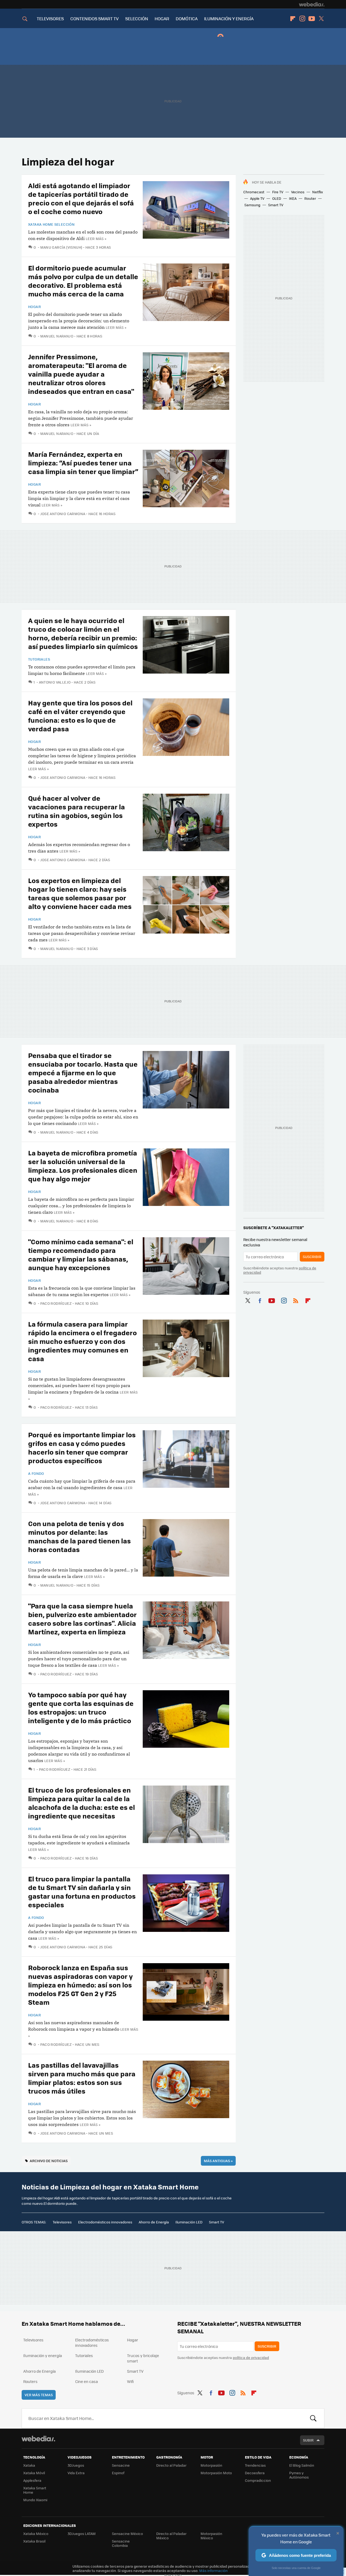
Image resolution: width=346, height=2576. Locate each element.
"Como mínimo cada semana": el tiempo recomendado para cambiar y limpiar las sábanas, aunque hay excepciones (81, 1254)
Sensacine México (127, 2533)
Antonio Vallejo (55, 682)
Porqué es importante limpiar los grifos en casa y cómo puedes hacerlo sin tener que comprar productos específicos (82, 1447)
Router (310, 198)
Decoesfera (255, 2473)
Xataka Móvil (34, 2473)
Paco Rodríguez (56, 1303)
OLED (277, 198)
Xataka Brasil (34, 2541)
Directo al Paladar (171, 2465)
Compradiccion (258, 2480)
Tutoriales (39, 659)
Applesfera (32, 2480)
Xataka (29, 2465)
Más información (213, 2570)
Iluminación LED (189, 2222)
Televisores (62, 2222)
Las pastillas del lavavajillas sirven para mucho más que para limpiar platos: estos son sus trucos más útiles (82, 2078)
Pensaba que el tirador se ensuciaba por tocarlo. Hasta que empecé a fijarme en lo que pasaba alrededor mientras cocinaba (83, 1072)
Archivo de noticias (49, 2161)
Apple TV (257, 198)
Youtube (312, 19)
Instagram (302, 19)
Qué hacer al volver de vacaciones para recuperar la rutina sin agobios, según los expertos (76, 811)
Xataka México (36, 2533)
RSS (296, 1300)
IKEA (293, 198)
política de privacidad (251, 2357)
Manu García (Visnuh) (61, 247)
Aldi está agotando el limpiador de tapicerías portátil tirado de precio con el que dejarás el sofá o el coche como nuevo (81, 198)
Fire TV (278, 192)
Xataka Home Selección (51, 224)
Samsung (252, 205)
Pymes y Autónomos (299, 2475)
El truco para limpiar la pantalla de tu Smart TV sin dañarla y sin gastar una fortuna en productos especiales (82, 1892)
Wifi (130, 2381)
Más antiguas (218, 2161)
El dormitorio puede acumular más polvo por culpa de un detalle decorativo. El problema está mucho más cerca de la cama (83, 281)
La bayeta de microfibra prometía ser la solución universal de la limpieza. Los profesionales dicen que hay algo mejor (83, 1166)
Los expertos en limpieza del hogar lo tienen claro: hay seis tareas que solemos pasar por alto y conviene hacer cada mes (80, 893)
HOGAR (162, 18)
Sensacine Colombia (121, 2543)
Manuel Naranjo (57, 336)
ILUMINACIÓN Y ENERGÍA (229, 18)
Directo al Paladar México (171, 2536)
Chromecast (254, 192)
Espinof (118, 2473)
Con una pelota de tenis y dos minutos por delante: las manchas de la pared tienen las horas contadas (79, 1536)
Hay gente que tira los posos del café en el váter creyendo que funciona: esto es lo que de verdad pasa (80, 716)
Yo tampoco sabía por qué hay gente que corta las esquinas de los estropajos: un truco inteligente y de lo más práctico (81, 1707)
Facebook (260, 1300)
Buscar (313, 2418)
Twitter (321, 19)
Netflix (318, 192)
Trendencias (255, 2465)
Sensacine (121, 2465)
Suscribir (312, 1257)
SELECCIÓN (137, 18)
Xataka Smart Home (35, 2490)
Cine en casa (86, 2381)
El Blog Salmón (302, 2465)
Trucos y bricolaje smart (143, 2358)
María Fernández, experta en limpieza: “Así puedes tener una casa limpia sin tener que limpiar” (83, 463)
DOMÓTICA (187, 18)
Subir (308, 2440)
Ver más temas (39, 2395)
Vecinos (298, 192)
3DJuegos (76, 2465)
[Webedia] (312, 4)
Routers (30, 2381)
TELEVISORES (50, 18)
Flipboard (293, 19)
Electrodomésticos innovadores (105, 2222)
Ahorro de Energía (154, 2222)
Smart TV (276, 205)
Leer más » (96, 239)
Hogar (34, 307)
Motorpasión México (211, 2536)
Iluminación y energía (43, 2355)
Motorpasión (211, 2465)
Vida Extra (76, 2473)
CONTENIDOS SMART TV (94, 18)
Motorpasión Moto (216, 2473)
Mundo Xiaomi (35, 2500)
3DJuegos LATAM (82, 2533)
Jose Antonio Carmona (63, 514)
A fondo (36, 1473)
